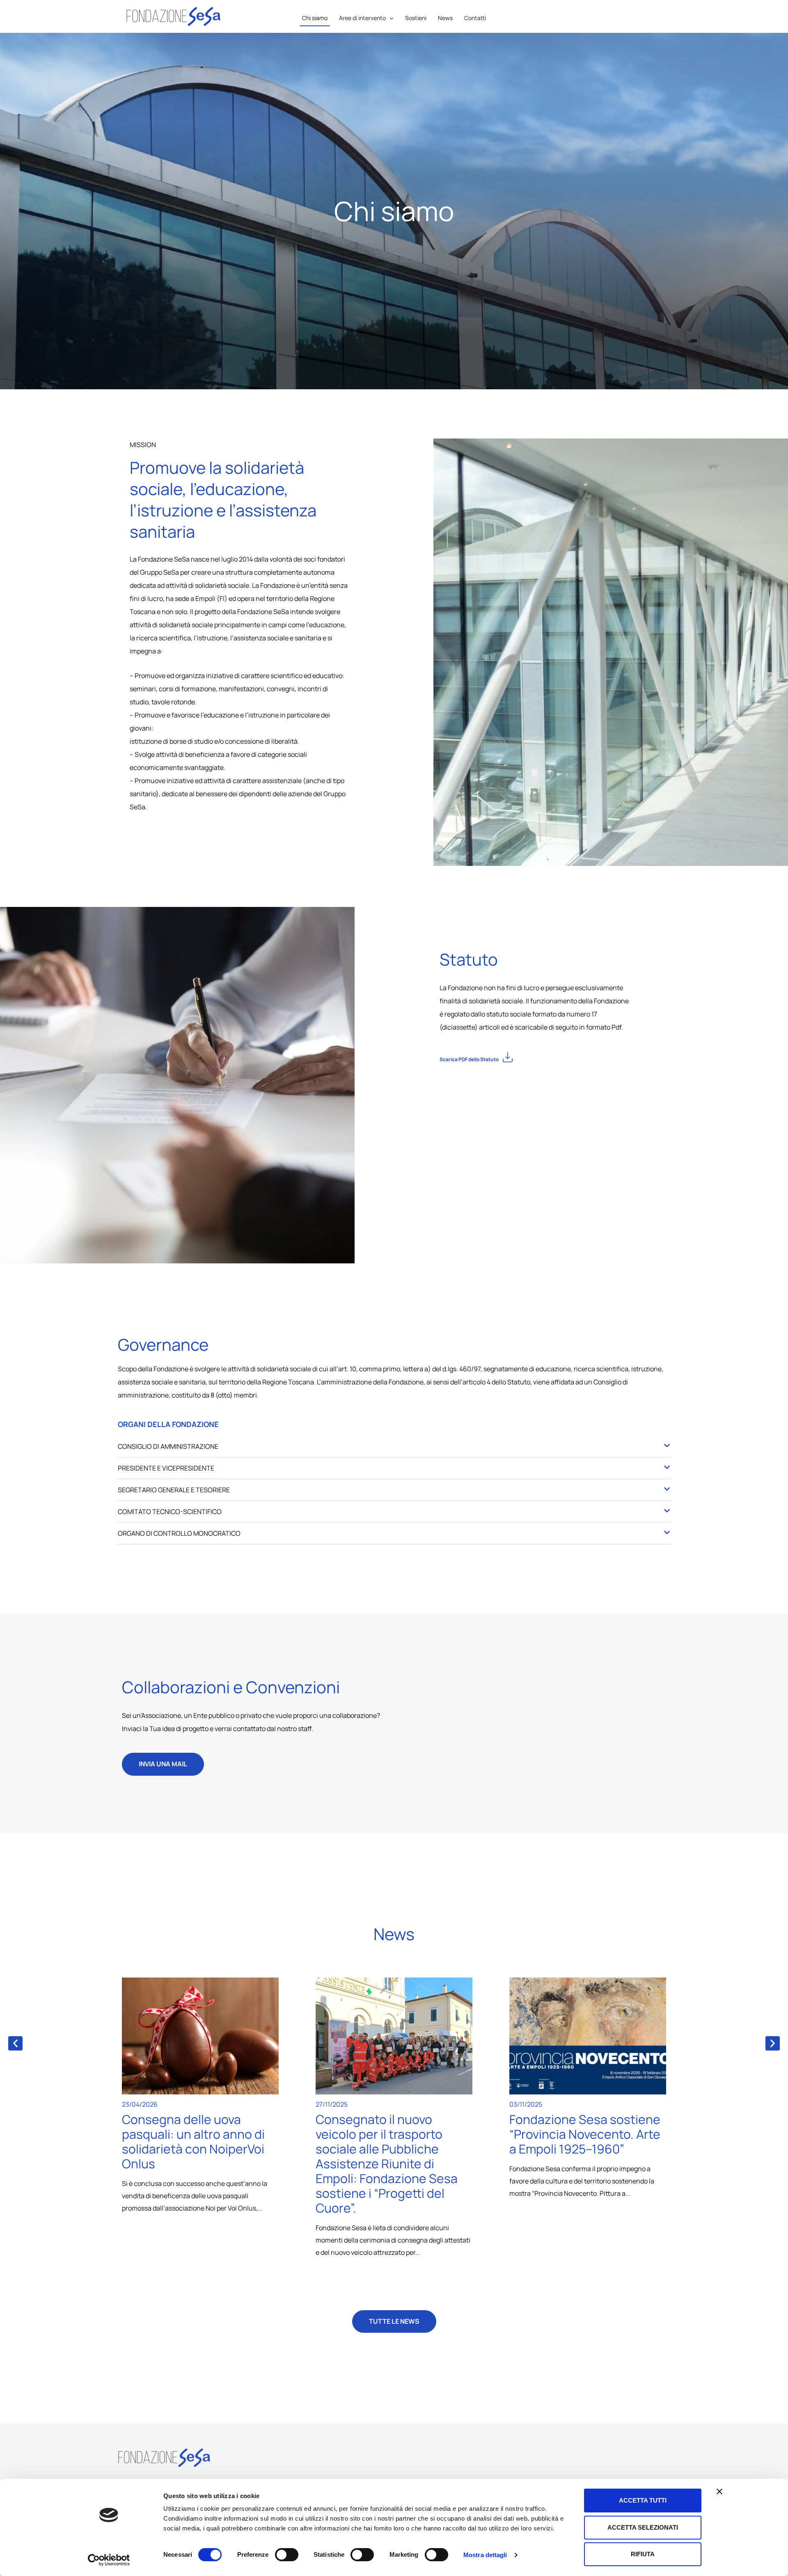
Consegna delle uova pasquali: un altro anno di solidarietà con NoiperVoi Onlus (193, 2141)
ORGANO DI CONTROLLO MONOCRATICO (179, 1533)
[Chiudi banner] (719, 2492)
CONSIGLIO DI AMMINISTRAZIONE (168, 1446)
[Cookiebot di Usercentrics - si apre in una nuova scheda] (109, 2560)
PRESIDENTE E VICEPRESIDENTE (166, 1468)
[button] (535, 1058)
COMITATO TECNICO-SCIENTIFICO (170, 1512)
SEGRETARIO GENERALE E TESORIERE (174, 1490)
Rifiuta (643, 2554)
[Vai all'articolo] (200, 2036)
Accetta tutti (643, 2500)
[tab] (394, 1448)
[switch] (287, 2555)
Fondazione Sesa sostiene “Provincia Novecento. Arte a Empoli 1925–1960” (585, 2134)
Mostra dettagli (485, 2555)
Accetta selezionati (643, 2527)
